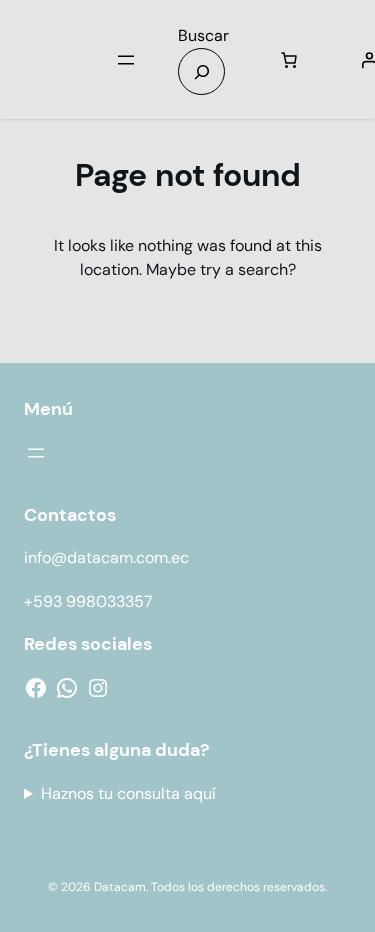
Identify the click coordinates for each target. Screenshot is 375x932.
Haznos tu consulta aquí (128, 793)
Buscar (203, 35)
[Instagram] (98, 688)
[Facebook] (36, 688)
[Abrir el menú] (126, 60)
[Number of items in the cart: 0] (289, 60)
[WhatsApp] (67, 688)
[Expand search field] (201, 71)
